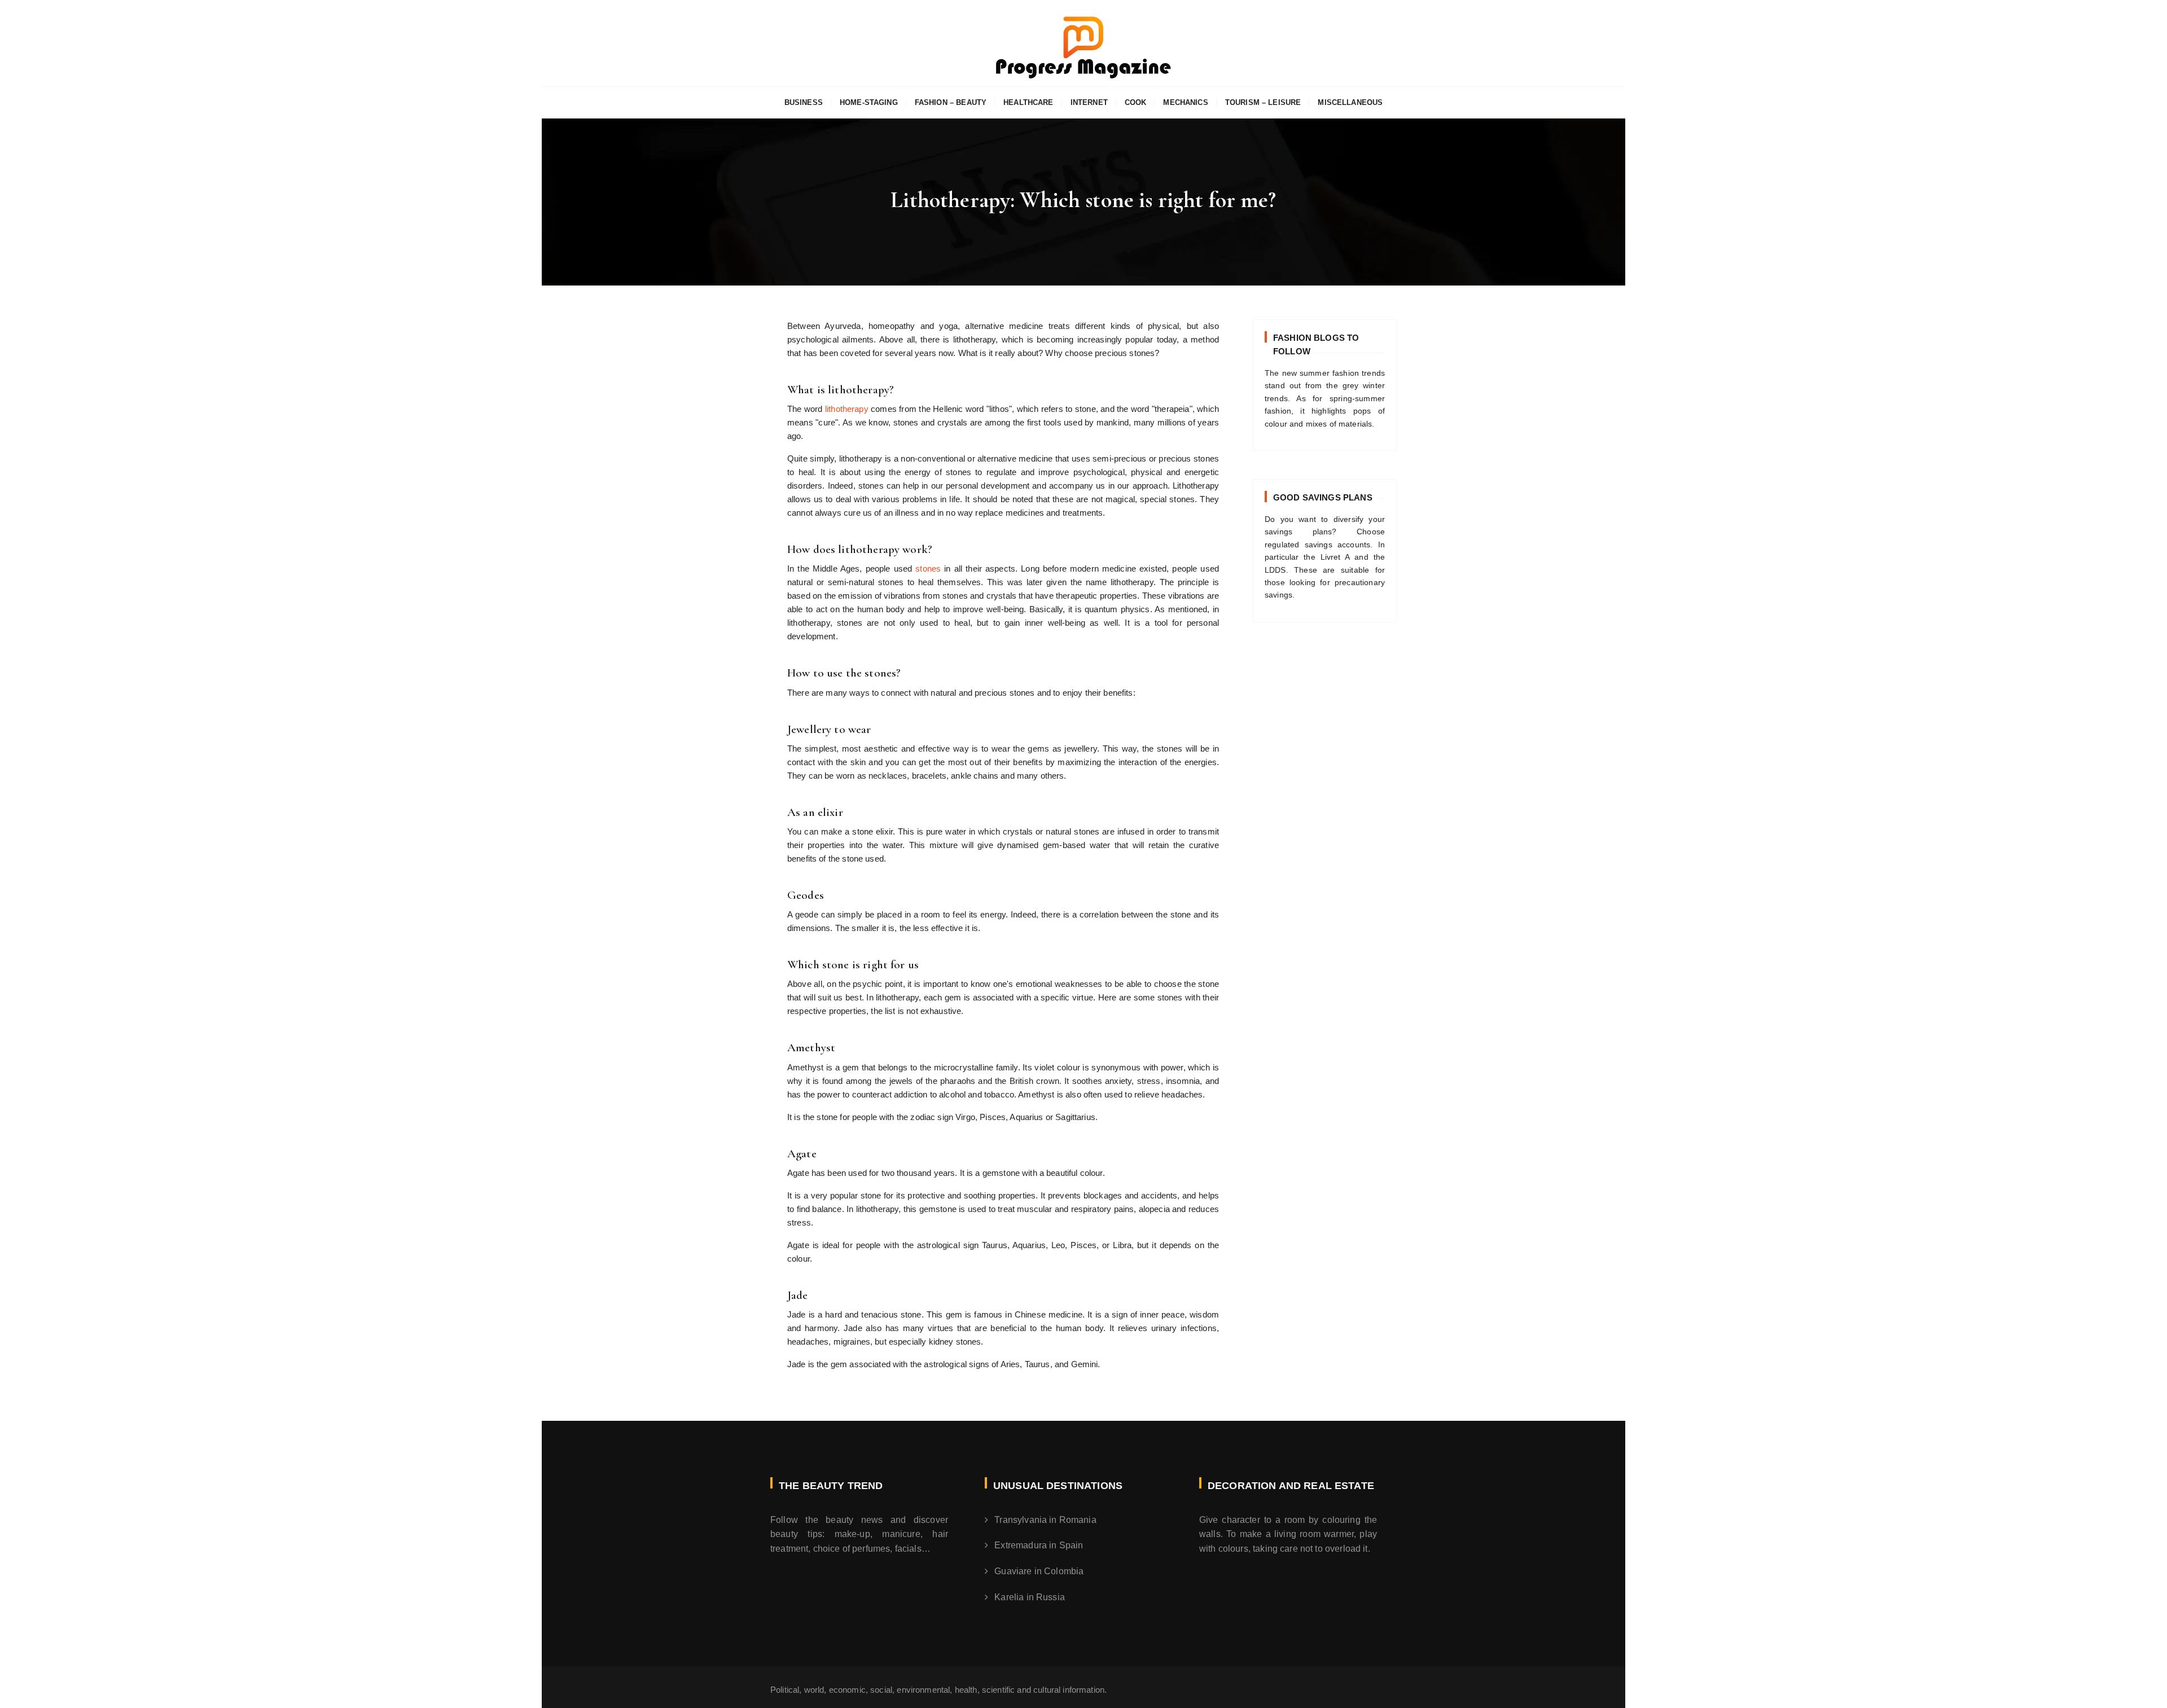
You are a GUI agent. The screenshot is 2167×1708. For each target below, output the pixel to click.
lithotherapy (848, 409)
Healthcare (1028, 102)
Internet (1089, 102)
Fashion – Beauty (951, 102)
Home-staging (869, 102)
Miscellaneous (1350, 102)
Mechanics (1185, 102)
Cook (1136, 102)
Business (804, 102)
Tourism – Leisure (1263, 102)
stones (930, 568)
